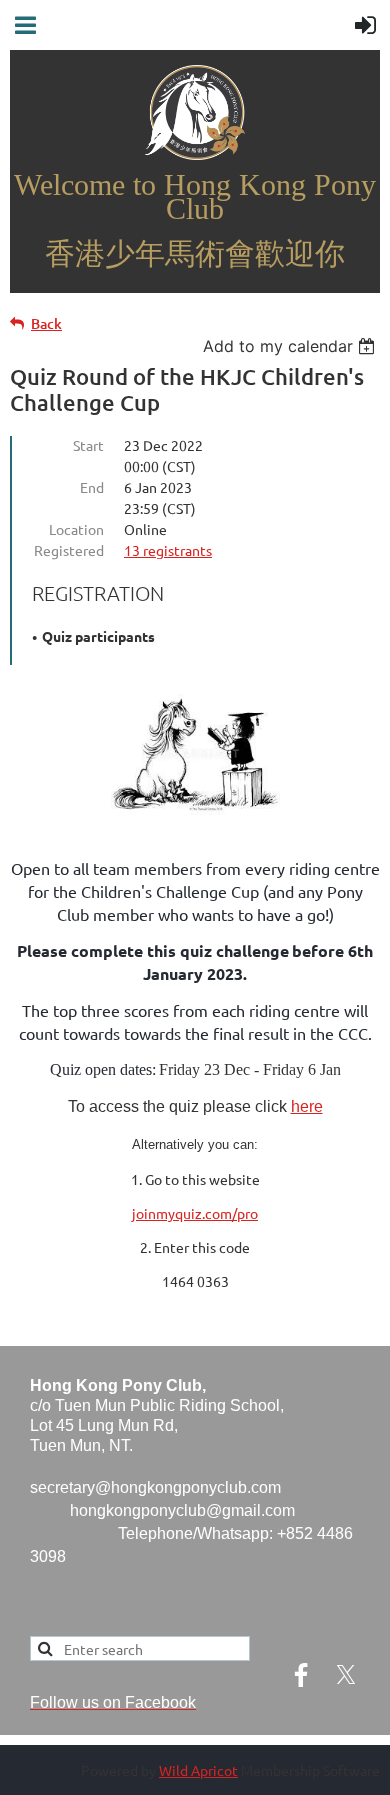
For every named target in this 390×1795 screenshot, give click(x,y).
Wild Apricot (198, 1770)
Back (46, 323)
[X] (346, 1675)
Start (88, 445)
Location (76, 529)
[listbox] (291, 346)
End (92, 487)
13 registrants (168, 550)
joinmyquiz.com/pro (195, 1213)
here (307, 1106)
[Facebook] (301, 1675)
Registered (69, 550)
